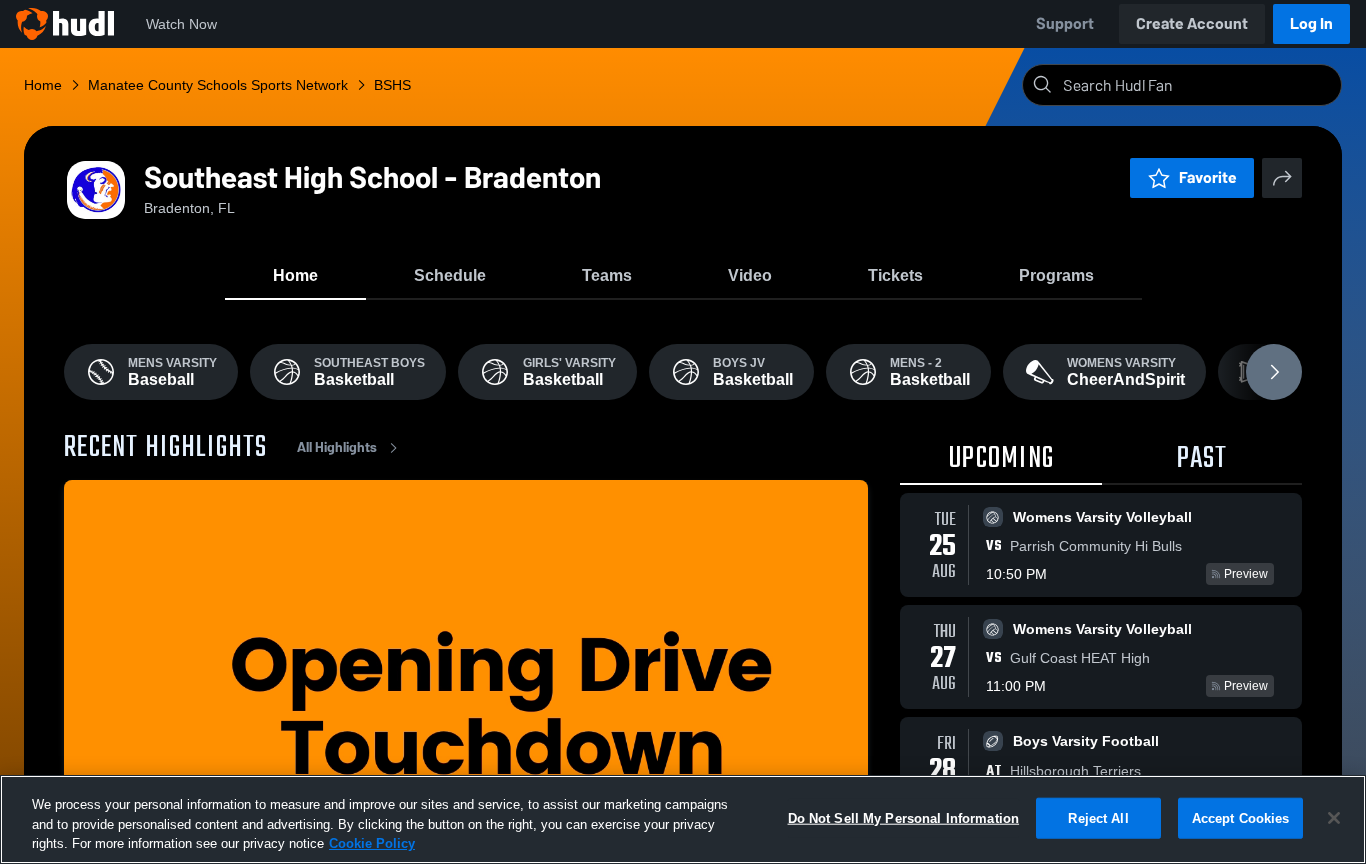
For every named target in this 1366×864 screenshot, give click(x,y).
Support (1065, 23)
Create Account (1192, 23)
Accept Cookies (1241, 817)
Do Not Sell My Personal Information (904, 817)
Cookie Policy (372, 843)
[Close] (1334, 818)
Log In (1311, 23)
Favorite (1208, 177)
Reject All (1098, 817)
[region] (683, 819)
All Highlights (337, 447)
